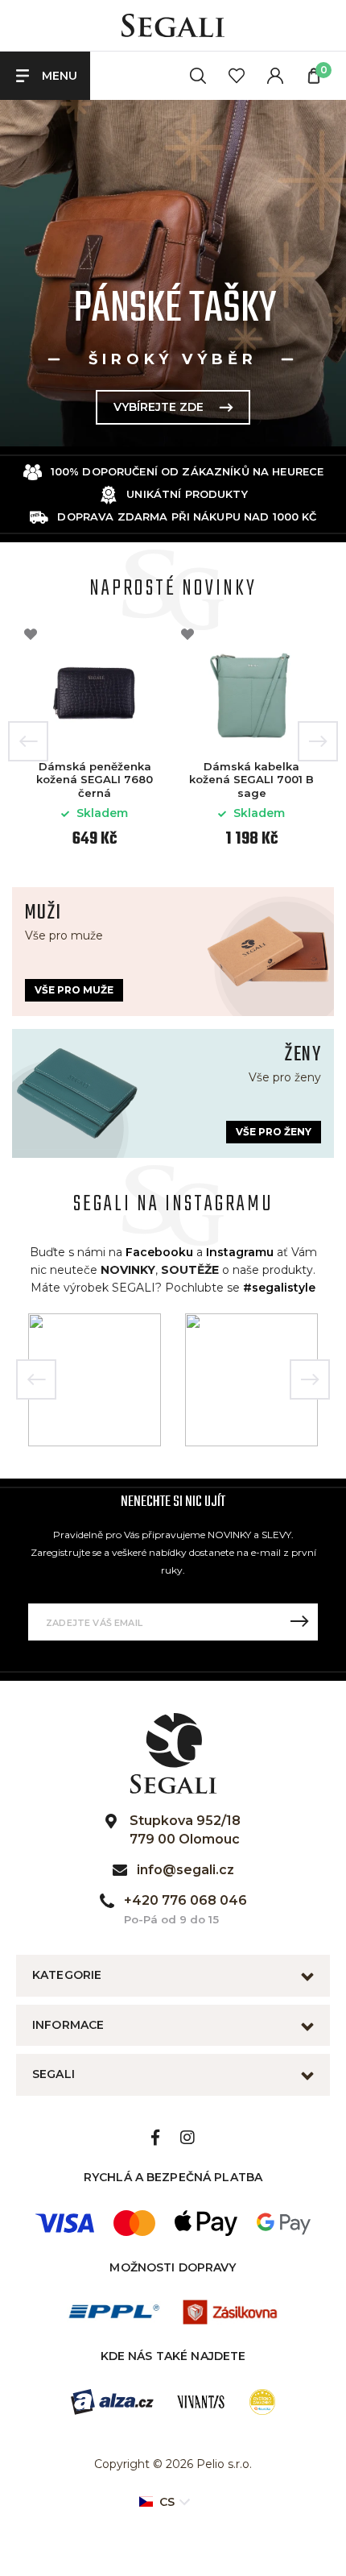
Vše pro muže (74, 990)
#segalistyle (279, 1288)
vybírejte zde (180, 407)
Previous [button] (28, 741)
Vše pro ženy (274, 1132)
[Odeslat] (299, 1622)
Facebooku (159, 1252)
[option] (95, 741)
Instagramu (240, 1252)
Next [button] (318, 741)
